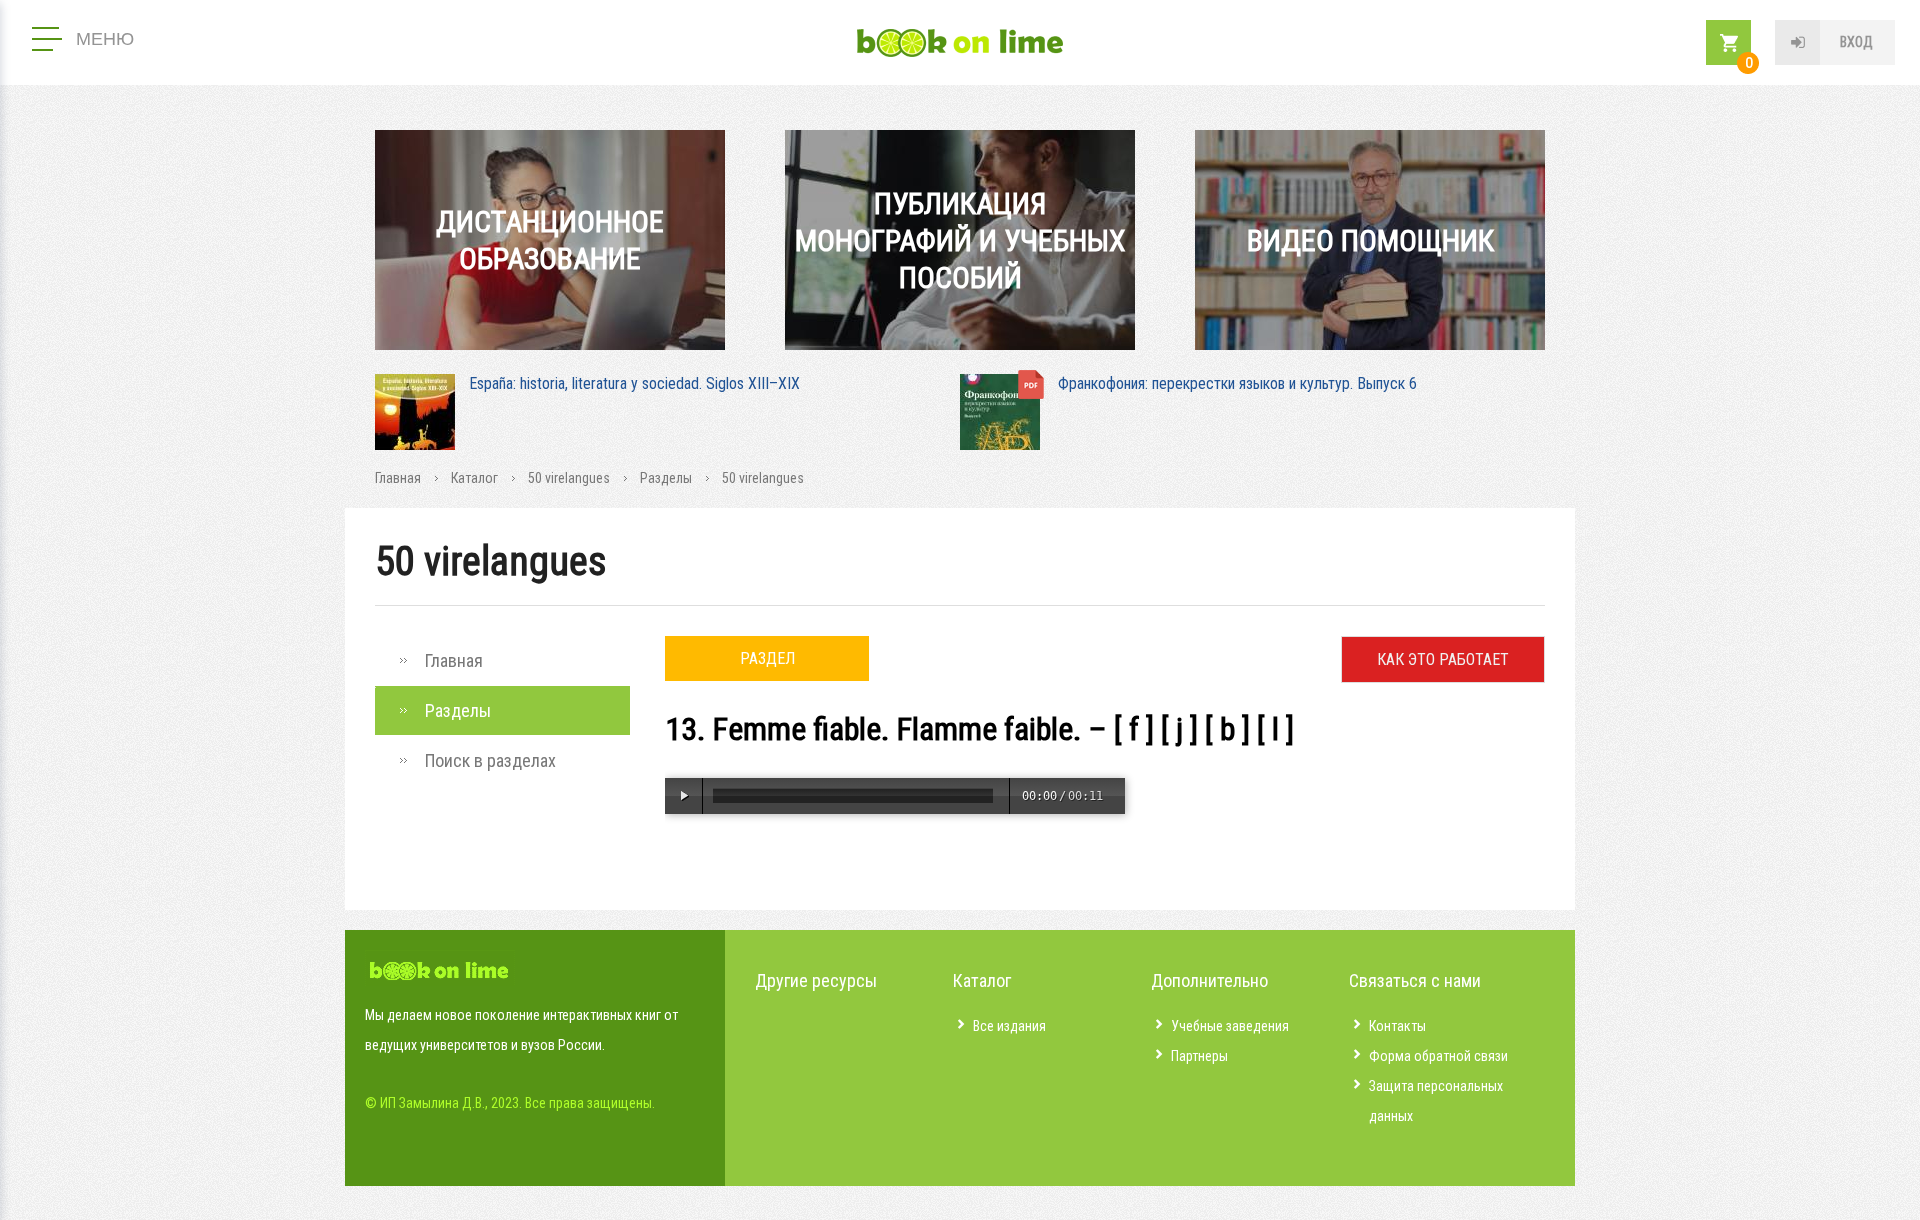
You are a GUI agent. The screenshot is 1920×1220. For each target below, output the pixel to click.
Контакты (1397, 1026)
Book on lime (960, 43)
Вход (1856, 42)
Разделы (666, 478)
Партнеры (1199, 1056)
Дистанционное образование (550, 240)
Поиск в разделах (490, 760)
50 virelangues (569, 478)
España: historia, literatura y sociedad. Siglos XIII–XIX (634, 383)
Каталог (474, 478)
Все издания (1009, 1026)
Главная (398, 478)
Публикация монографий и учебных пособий (960, 240)
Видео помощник (1370, 240)
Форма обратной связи (1438, 1056)
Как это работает (1443, 659)
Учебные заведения (1230, 1026)
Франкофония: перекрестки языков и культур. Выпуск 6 (1237, 383)
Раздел (767, 658)
